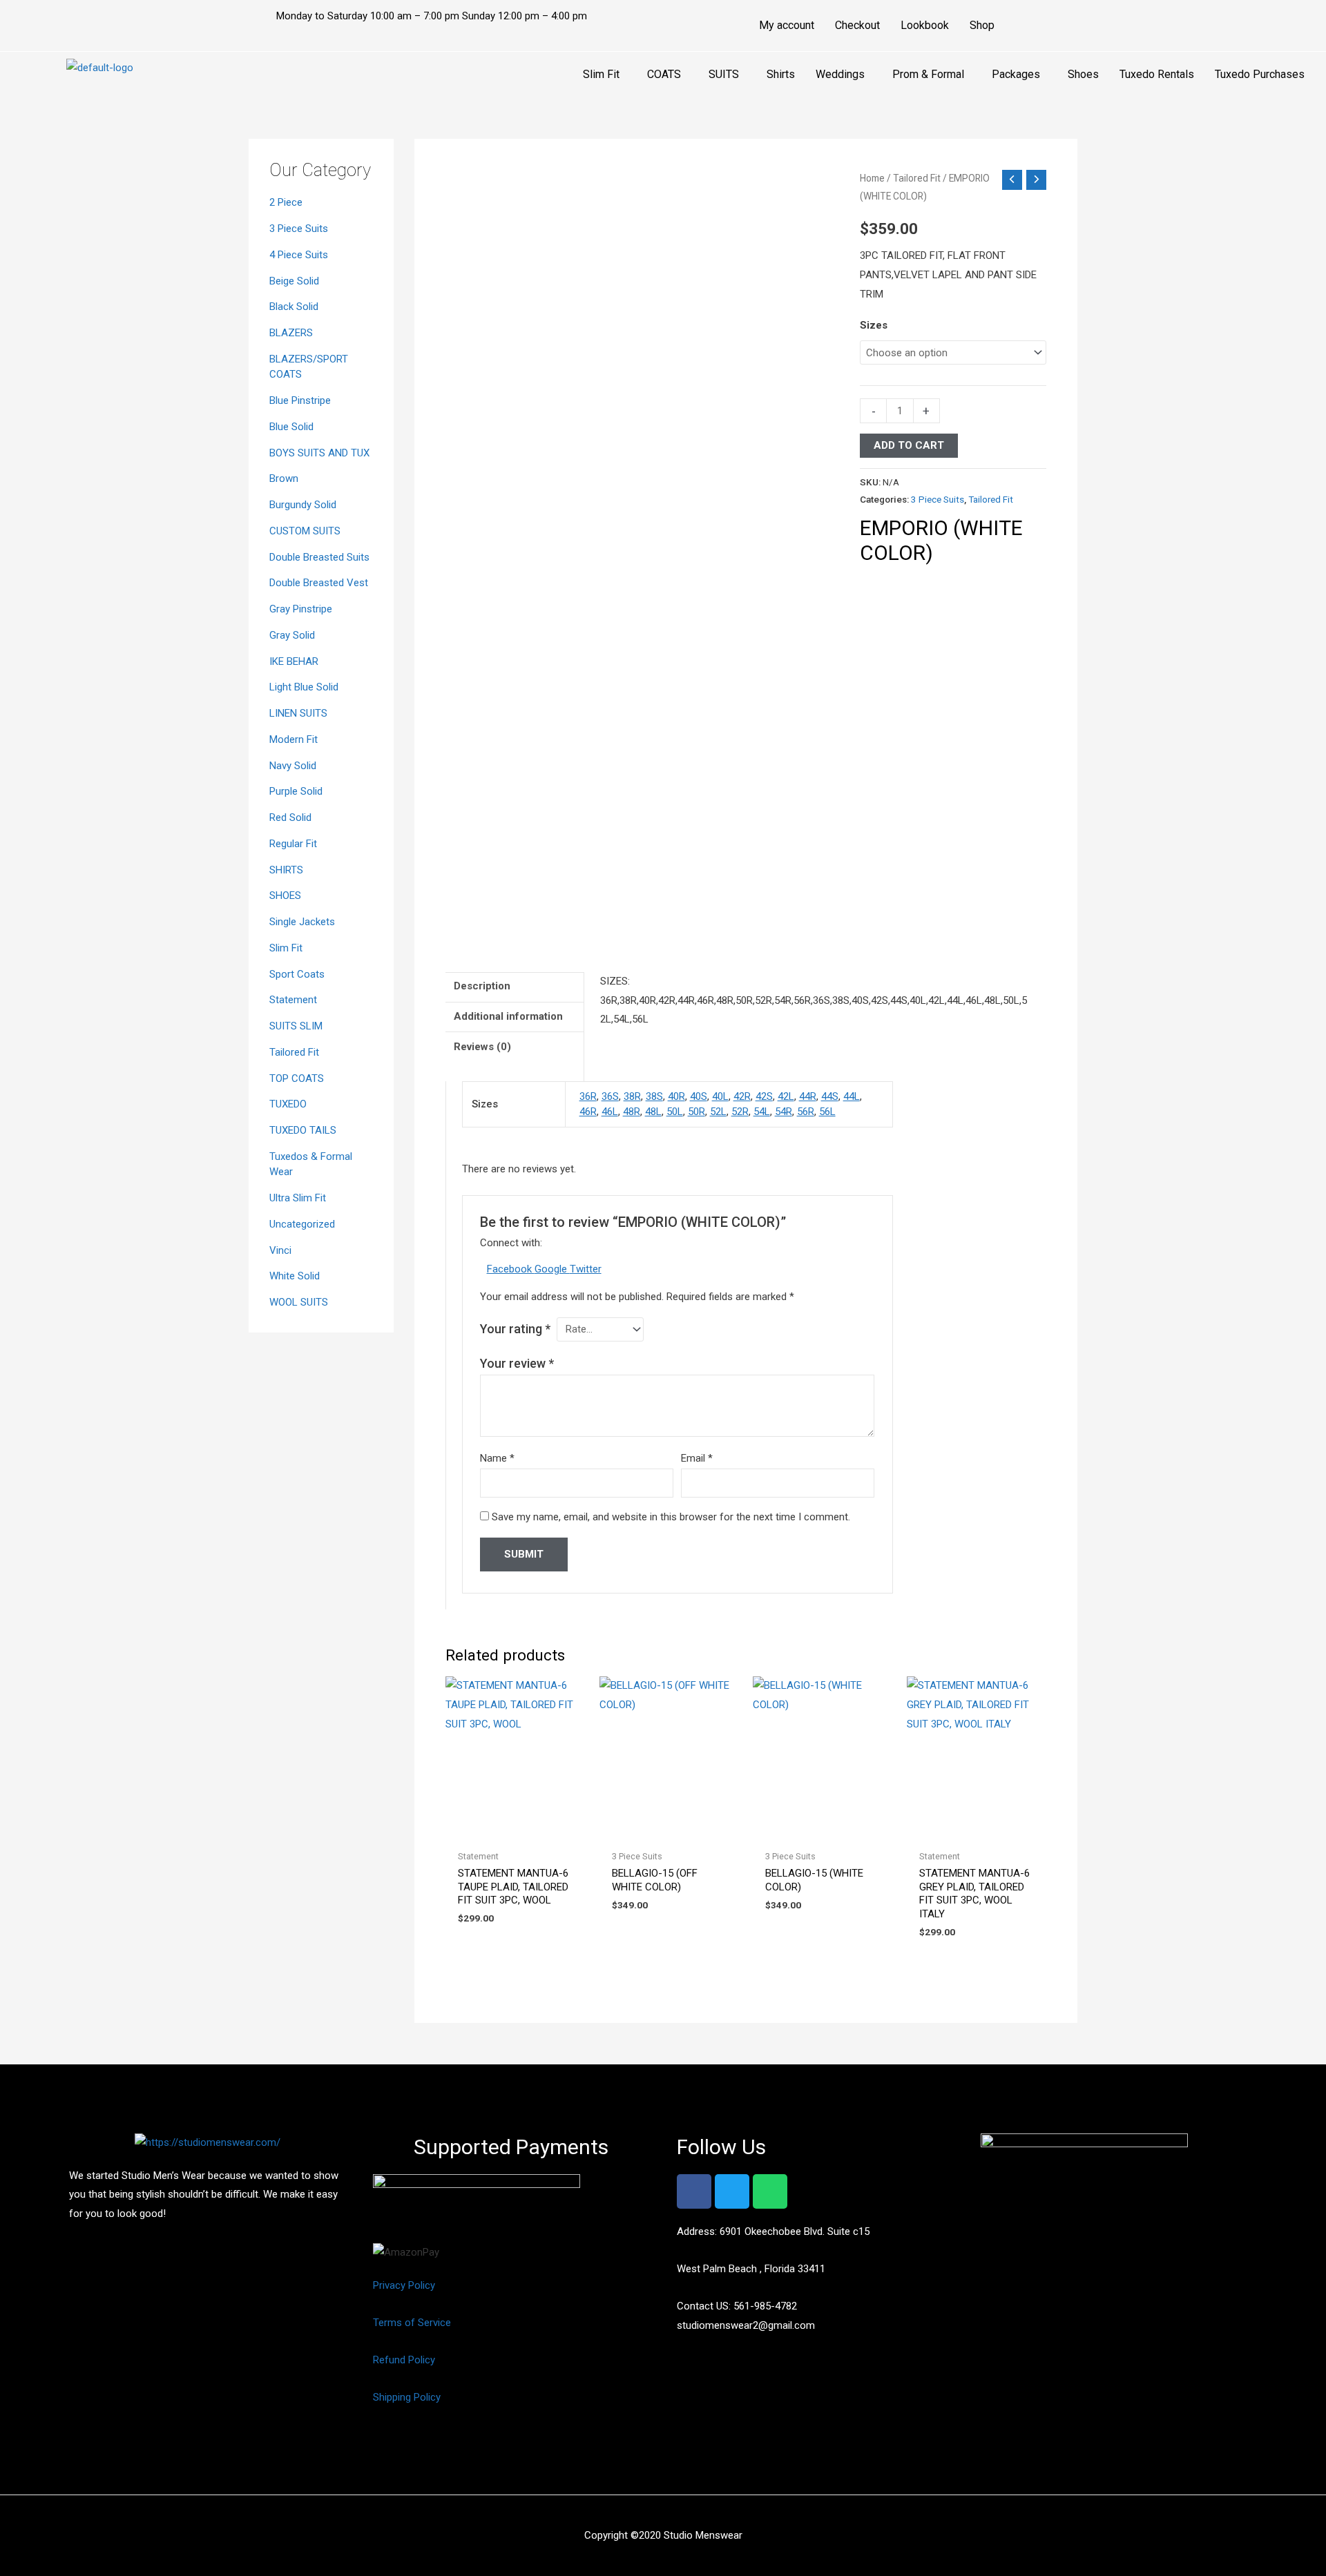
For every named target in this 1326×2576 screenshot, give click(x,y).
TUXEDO (288, 1104)
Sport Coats (297, 974)
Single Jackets (302, 922)
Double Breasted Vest (319, 583)
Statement (293, 1000)
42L (786, 1096)
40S (699, 1096)
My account (787, 25)
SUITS (724, 74)
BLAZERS (291, 333)
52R (740, 1112)
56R (806, 1112)
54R (784, 1112)
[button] (605, 75)
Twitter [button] (586, 1269)
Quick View (515, 1831)
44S (830, 1096)
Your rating (515, 1329)
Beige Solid (294, 281)
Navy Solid (293, 766)
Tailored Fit (294, 1052)
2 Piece (286, 202)
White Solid (295, 1276)
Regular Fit (293, 844)
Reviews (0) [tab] (482, 1047)
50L (675, 1112)
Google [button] (552, 1269)
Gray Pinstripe (301, 609)
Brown (284, 478)
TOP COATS (297, 1078)
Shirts (781, 74)
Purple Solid (296, 791)
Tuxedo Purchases (1260, 74)
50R (696, 1112)
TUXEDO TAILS (303, 1130)
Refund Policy (404, 2360)
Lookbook (925, 25)
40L (720, 1096)
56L (827, 1112)
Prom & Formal (928, 74)
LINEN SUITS (298, 713)
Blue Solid (291, 427)
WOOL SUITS (299, 1302)
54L (762, 1112)
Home (872, 178)
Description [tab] (482, 986)
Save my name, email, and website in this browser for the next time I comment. (671, 1517)
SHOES (285, 895)
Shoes (1083, 74)
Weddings (840, 74)
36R (588, 1096)
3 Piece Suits (299, 229)
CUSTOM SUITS (305, 531)
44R (808, 1096)
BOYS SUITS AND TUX (319, 453)
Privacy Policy (404, 2285)
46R (588, 1112)
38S (654, 1096)
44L (852, 1096)
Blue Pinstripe (300, 400)
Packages (1016, 74)
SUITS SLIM (296, 1026)
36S (610, 1096)
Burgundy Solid (303, 505)
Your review (517, 1363)
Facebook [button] (511, 1269)
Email (697, 1458)
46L (610, 1112)
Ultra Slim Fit (298, 1198)
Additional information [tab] (508, 1016)
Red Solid (290, 817)
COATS (664, 74)
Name (497, 1458)
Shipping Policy (407, 2397)
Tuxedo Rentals (1157, 74)
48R (632, 1112)
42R (742, 1096)
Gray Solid (292, 635)
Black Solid (294, 307)
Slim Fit (601, 74)
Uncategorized (302, 1224)
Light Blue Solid (304, 687)
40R (676, 1096)
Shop (982, 25)
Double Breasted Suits (319, 557)
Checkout (857, 25)
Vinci (280, 1250)
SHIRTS (286, 870)
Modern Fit (294, 739)
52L (718, 1112)
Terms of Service (412, 2323)
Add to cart (909, 445)
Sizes (874, 325)
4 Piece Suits (299, 255)
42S (764, 1096)
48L (653, 1112)
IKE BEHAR (294, 661)
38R (632, 1096)
